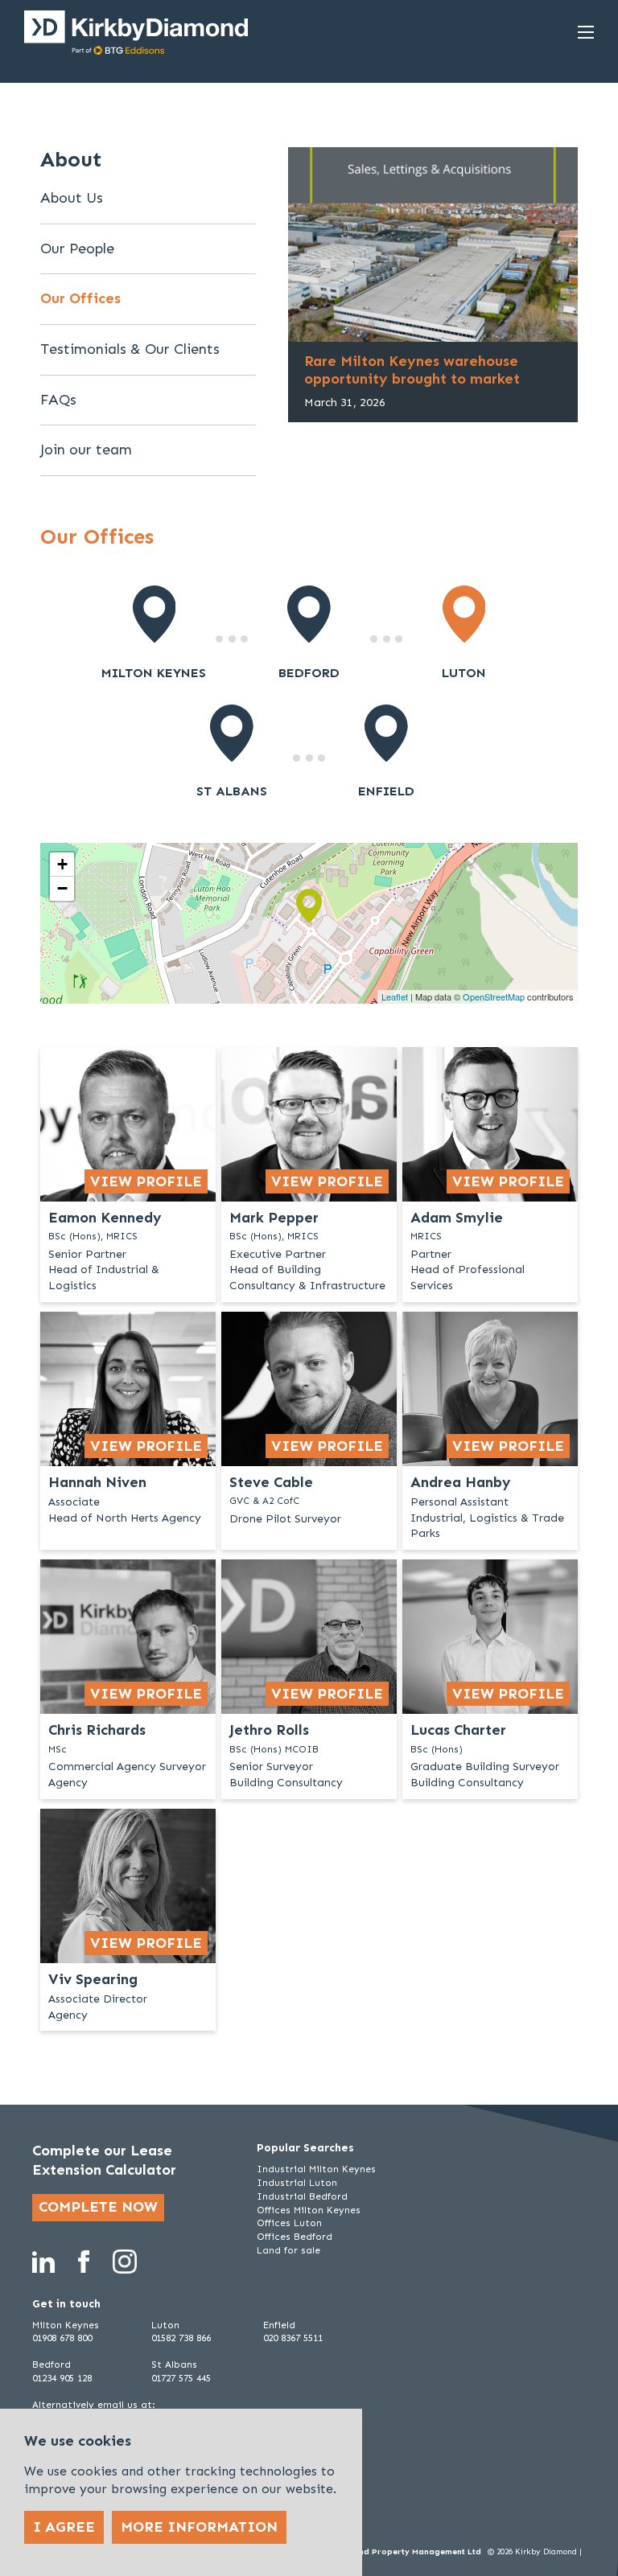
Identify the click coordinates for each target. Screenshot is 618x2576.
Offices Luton (289, 2223)
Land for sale (288, 2250)
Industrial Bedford (302, 2196)
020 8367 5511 (293, 2338)
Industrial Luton (297, 2183)
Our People (77, 249)
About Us (72, 198)
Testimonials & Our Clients (130, 349)
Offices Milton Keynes (309, 2210)
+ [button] (62, 864)
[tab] (154, 633)
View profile (146, 1181)
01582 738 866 (181, 2338)
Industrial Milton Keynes (316, 2169)
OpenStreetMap (494, 996)
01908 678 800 (62, 2338)
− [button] (62, 888)
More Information (199, 2527)
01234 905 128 (62, 2378)
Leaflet (395, 996)
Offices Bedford (295, 2237)
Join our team (86, 450)
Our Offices (80, 298)
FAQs (58, 400)
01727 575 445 (181, 2378)
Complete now (98, 2207)
